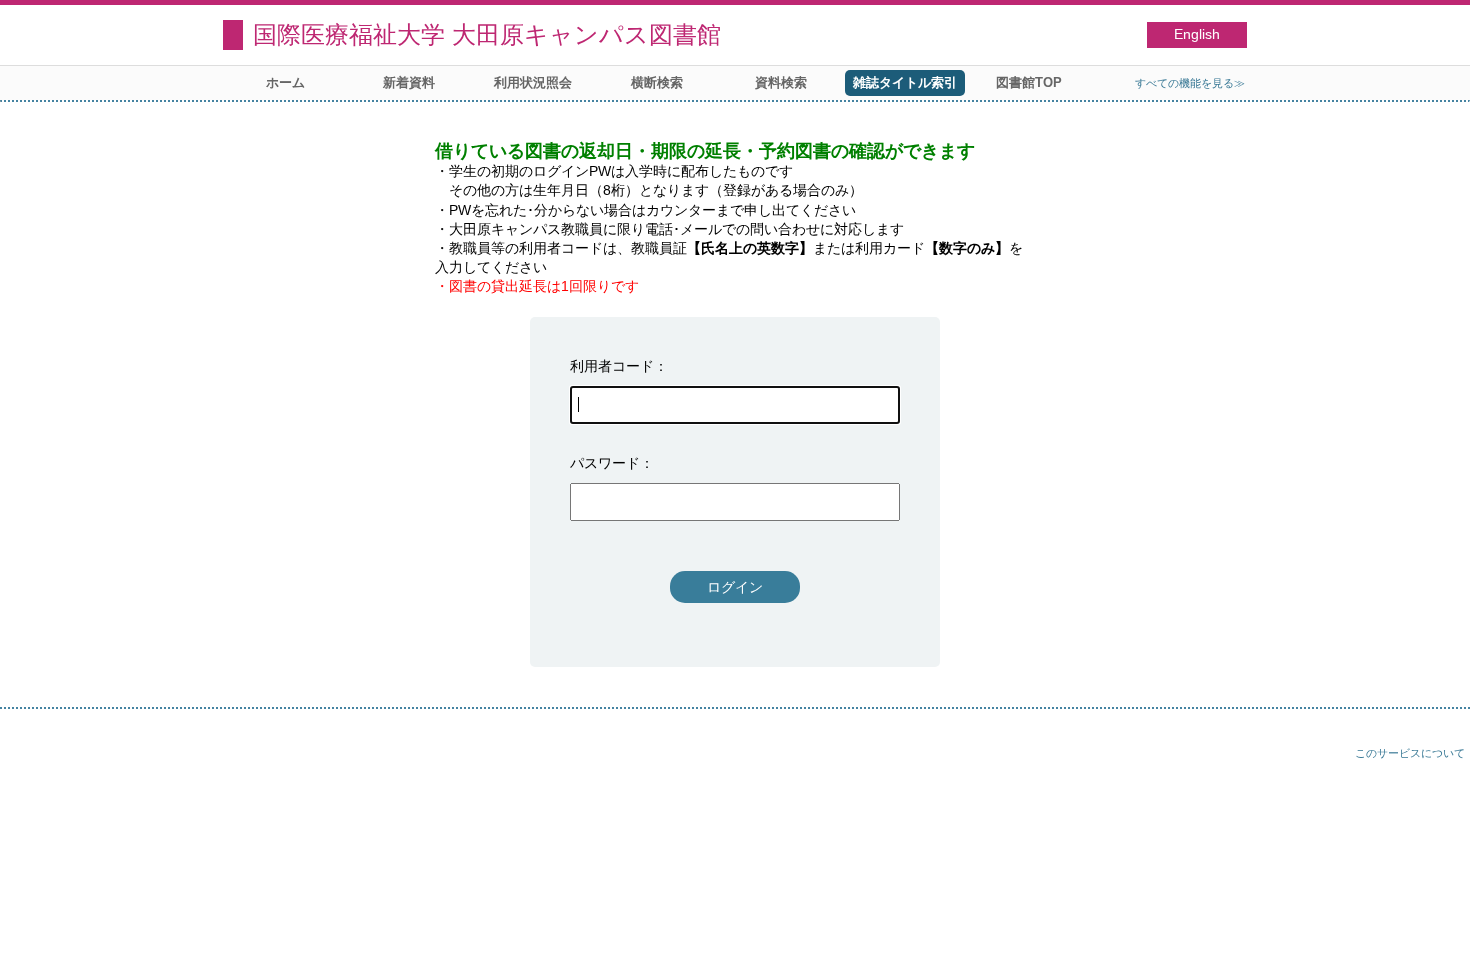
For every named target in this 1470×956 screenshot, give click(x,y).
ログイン (735, 587)
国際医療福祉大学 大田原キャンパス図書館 (487, 34)
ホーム (285, 82)
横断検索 (657, 82)
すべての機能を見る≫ (1190, 83)
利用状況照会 (533, 82)
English (1197, 34)
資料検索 (781, 82)
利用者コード (612, 366)
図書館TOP (1029, 82)
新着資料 (409, 82)
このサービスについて (1410, 753)
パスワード (605, 463)
